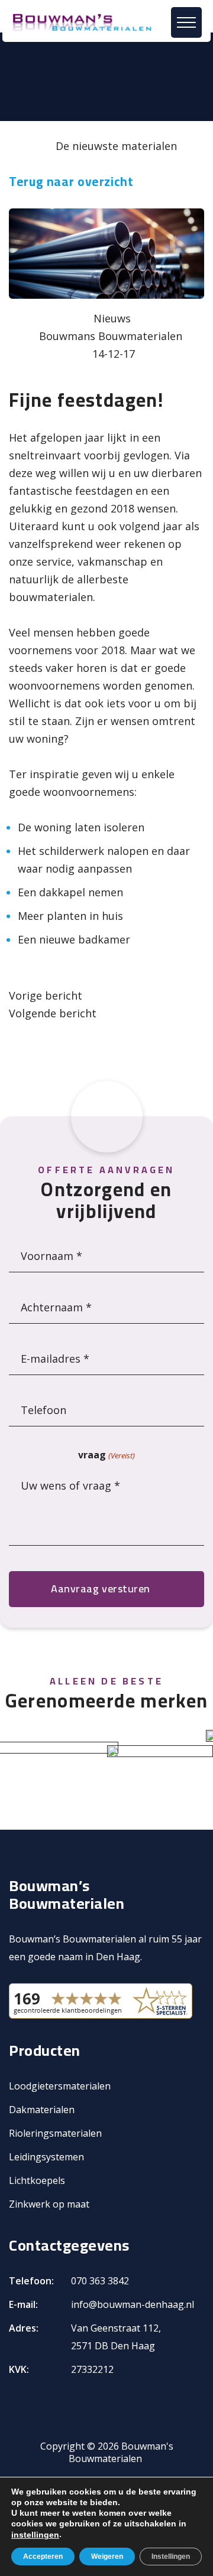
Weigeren (107, 2557)
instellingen (35, 2535)
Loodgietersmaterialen (60, 2086)
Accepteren (43, 2557)
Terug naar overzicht (71, 182)
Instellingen (171, 2557)
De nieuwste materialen (116, 146)
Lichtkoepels (37, 2180)
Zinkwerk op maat (49, 2204)
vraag (106, 1455)
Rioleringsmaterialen (55, 2133)
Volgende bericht (53, 1013)
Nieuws (112, 318)
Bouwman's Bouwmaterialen (121, 2452)
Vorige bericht (46, 995)
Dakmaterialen (42, 2110)
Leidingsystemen (46, 2157)
